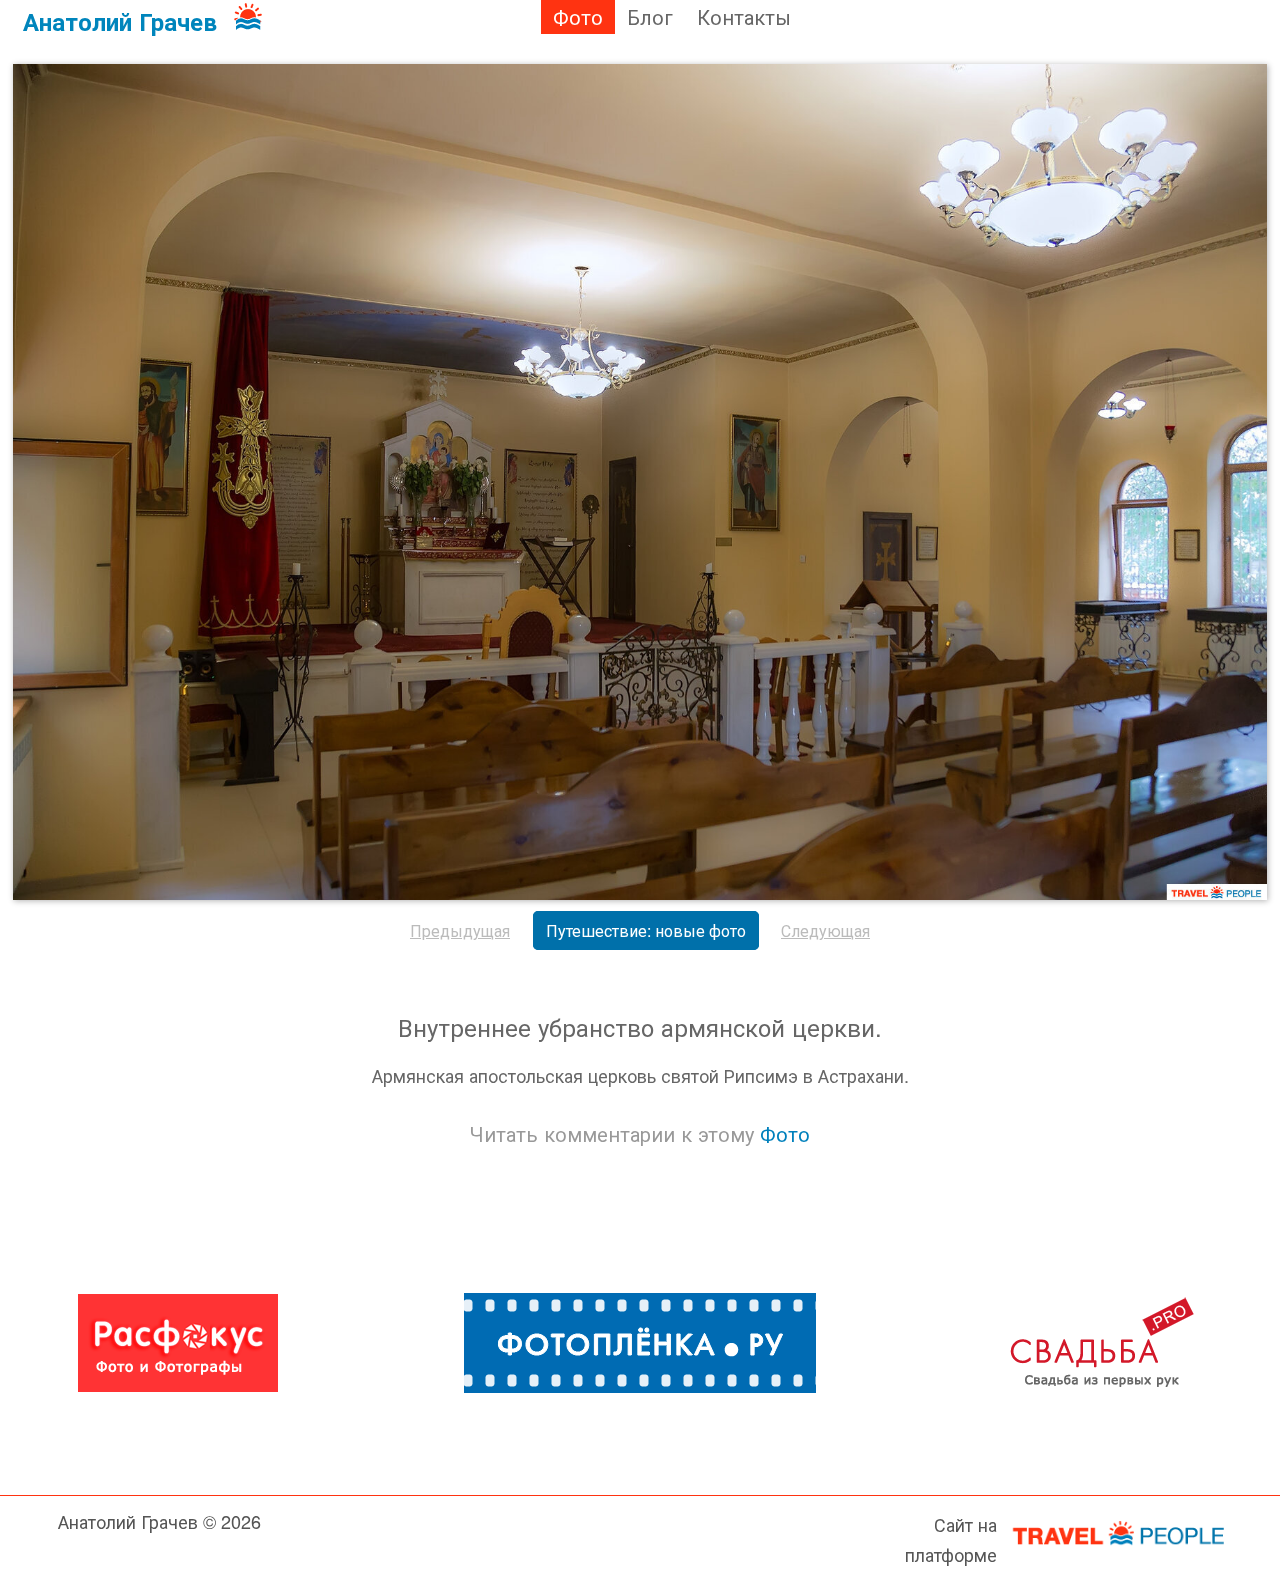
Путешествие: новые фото (646, 930)
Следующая (825, 930)
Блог (650, 16)
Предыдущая (460, 930)
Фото (578, 16)
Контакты (744, 16)
